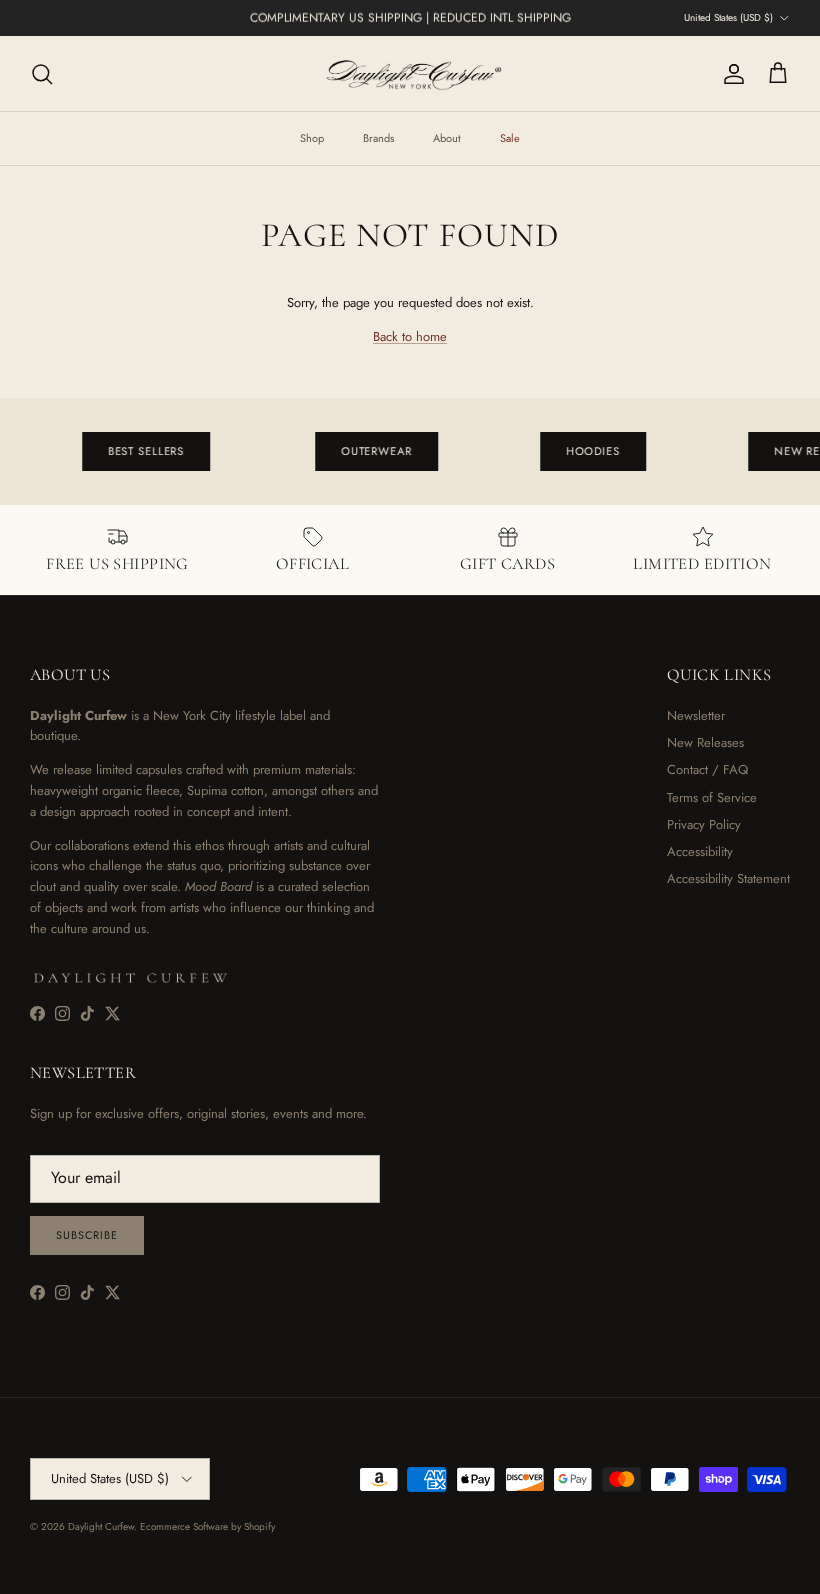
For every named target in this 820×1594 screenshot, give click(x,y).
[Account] (730, 74)
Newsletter (696, 715)
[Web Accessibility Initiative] (8, 1571)
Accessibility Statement (728, 878)
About (447, 138)
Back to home (410, 336)
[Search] (42, 74)
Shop (312, 138)
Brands (378, 138)
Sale (510, 138)
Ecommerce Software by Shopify (207, 1526)
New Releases (705, 742)
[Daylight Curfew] (410, 73)
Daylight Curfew (101, 1526)
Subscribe (87, 1235)
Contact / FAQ (707, 769)
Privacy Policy (704, 824)
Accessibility (700, 851)
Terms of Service (712, 797)
